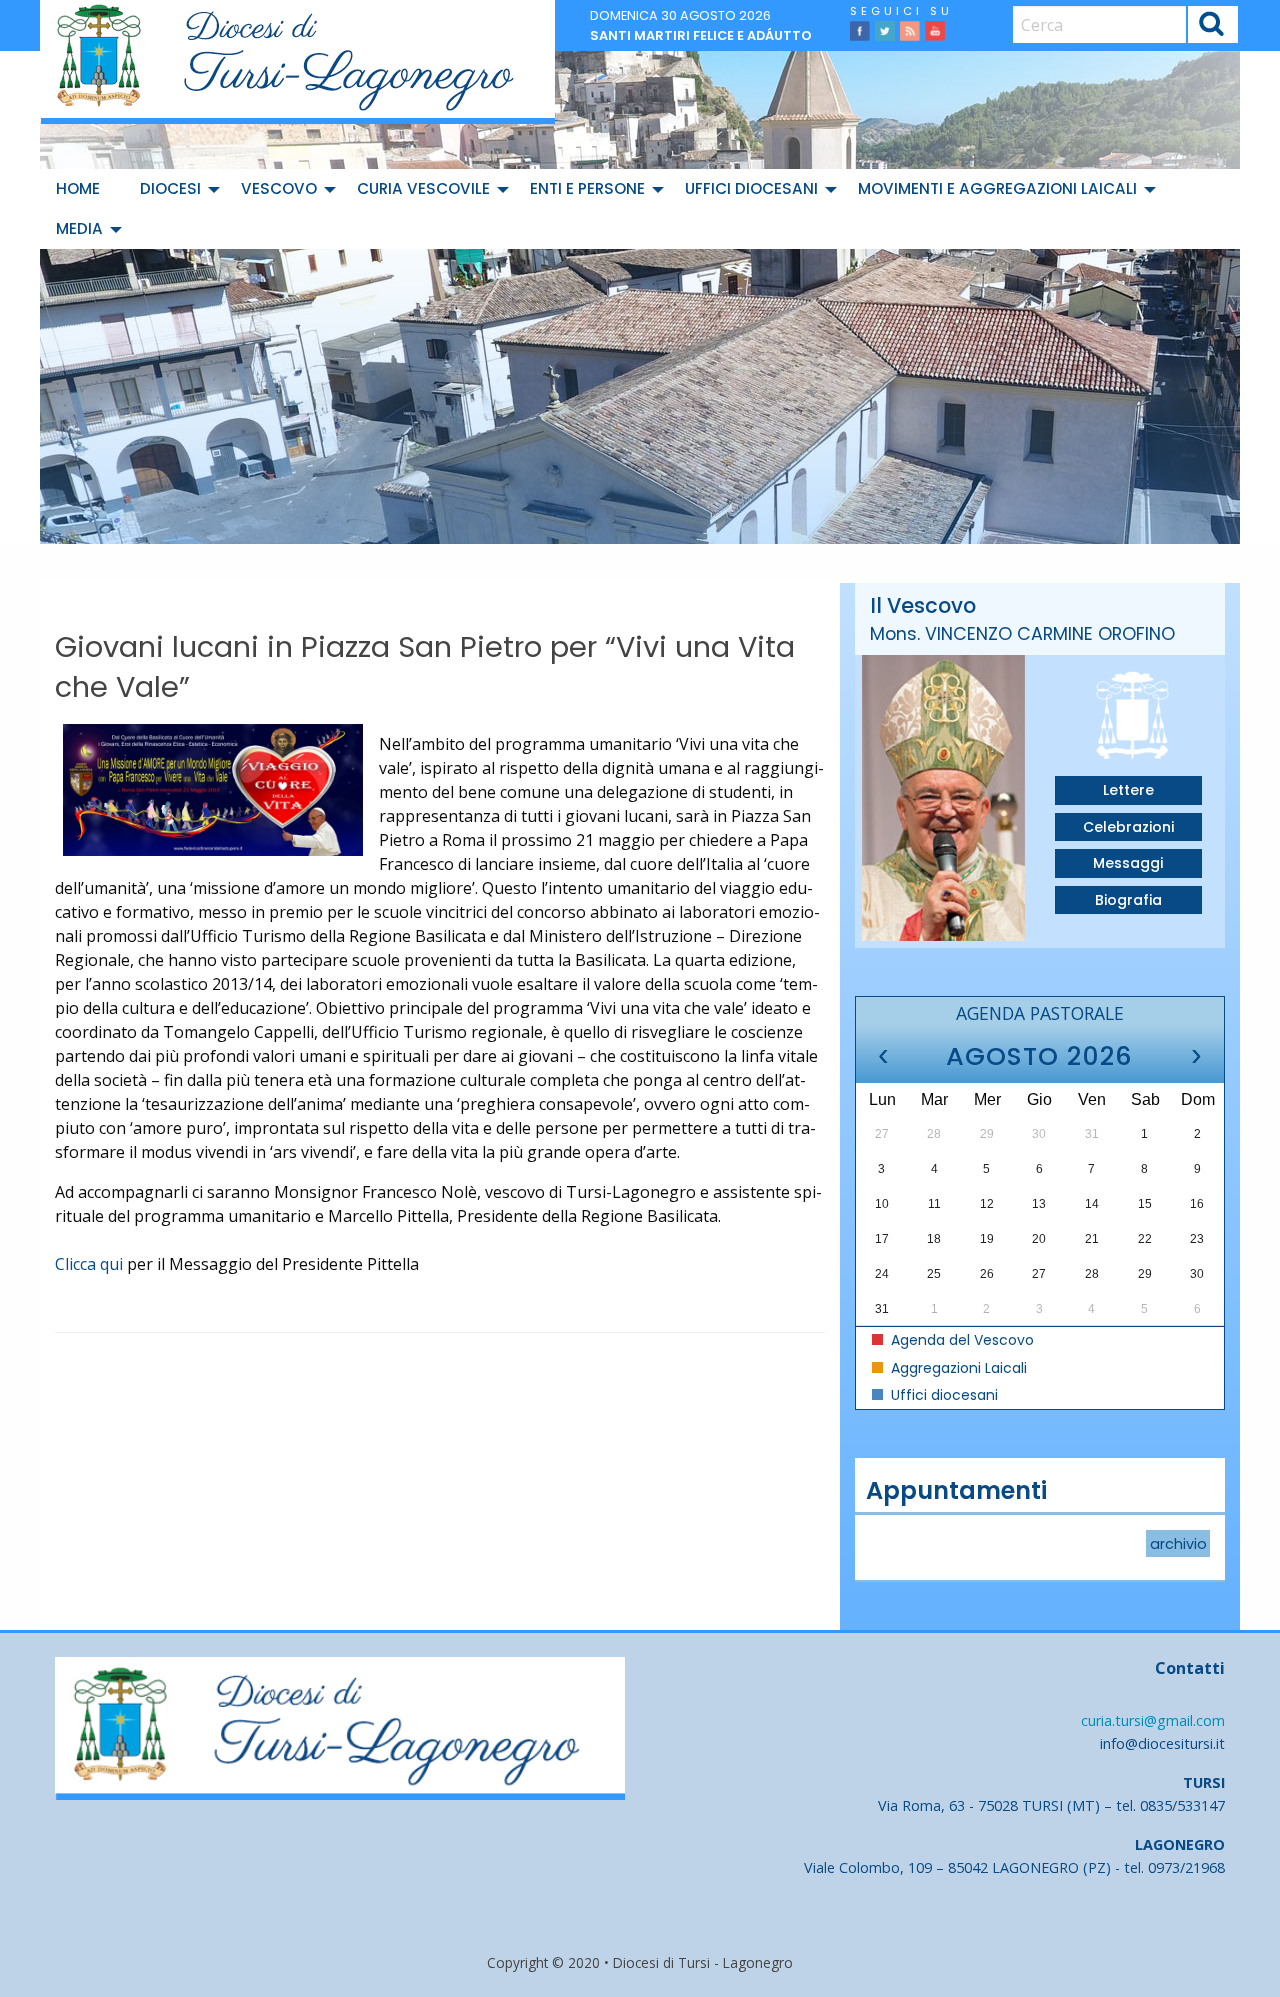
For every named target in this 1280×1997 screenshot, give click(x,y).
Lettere (1128, 790)
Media (79, 228)
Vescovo (279, 188)
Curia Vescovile (423, 188)
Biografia (1128, 900)
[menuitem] (82, 189)
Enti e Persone (587, 188)
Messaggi (1128, 863)
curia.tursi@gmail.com (1153, 1720)
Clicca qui (89, 1264)
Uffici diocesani (751, 188)
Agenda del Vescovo (960, 1340)
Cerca (1212, 27)
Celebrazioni (1128, 827)
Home (78, 188)
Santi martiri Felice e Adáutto (701, 35)
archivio (1178, 1543)
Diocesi (170, 188)
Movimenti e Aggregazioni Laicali (997, 188)
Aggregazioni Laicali (957, 1368)
